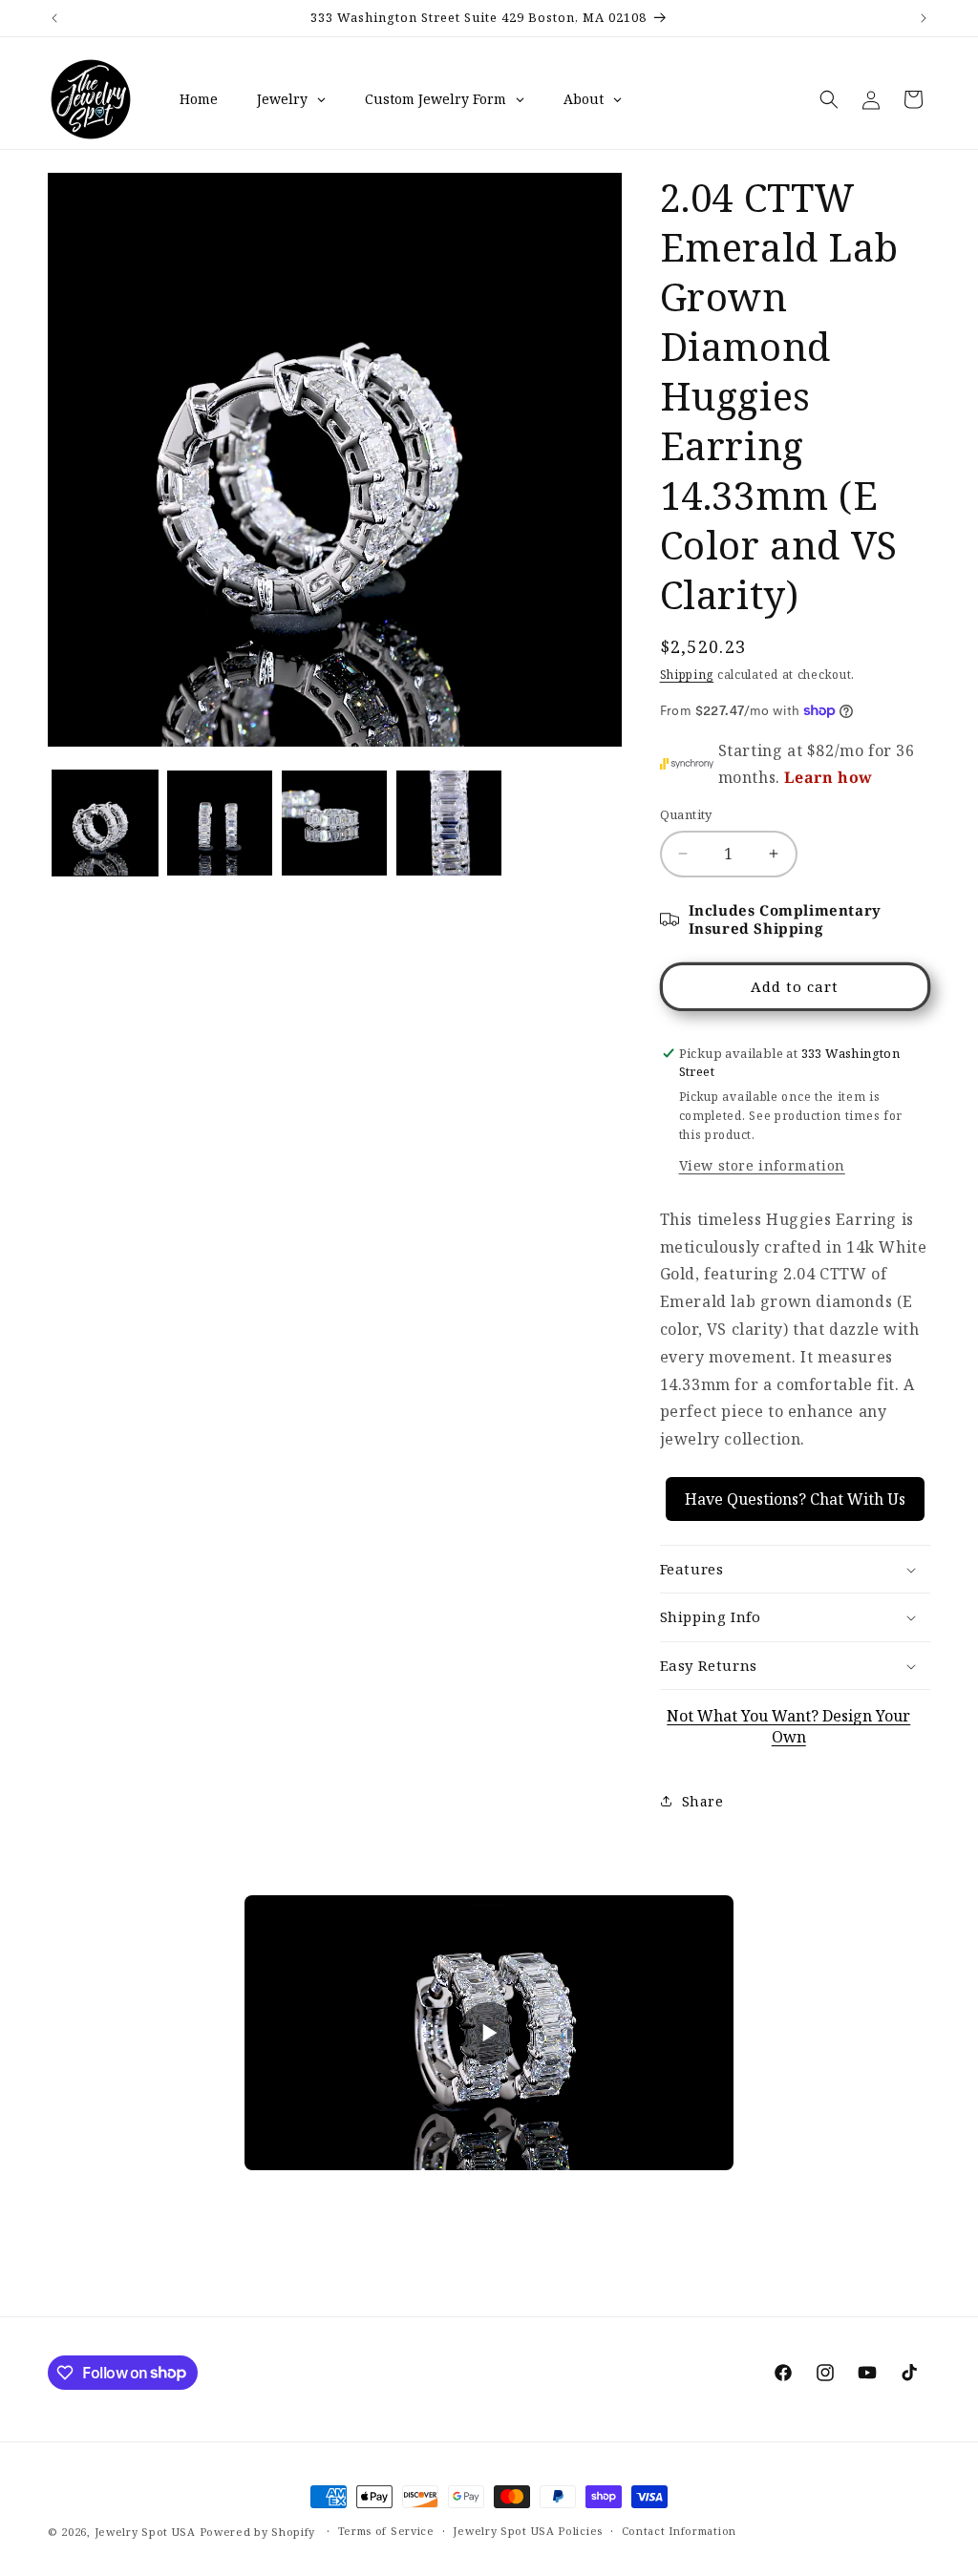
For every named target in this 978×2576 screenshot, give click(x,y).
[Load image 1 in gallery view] (105, 823)
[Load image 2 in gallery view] (220, 823)
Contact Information (679, 2531)
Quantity (686, 814)
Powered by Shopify (258, 2532)
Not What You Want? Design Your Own (788, 1726)
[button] (829, 99)
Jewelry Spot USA (145, 2532)
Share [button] (703, 1801)
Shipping (687, 675)
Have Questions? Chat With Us (795, 1499)
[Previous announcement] (54, 18)
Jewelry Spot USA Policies (528, 2531)
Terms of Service (386, 2531)
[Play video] (489, 2033)
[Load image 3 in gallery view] (334, 823)
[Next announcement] (924, 18)
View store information (762, 1165)
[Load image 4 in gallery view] (449, 823)
